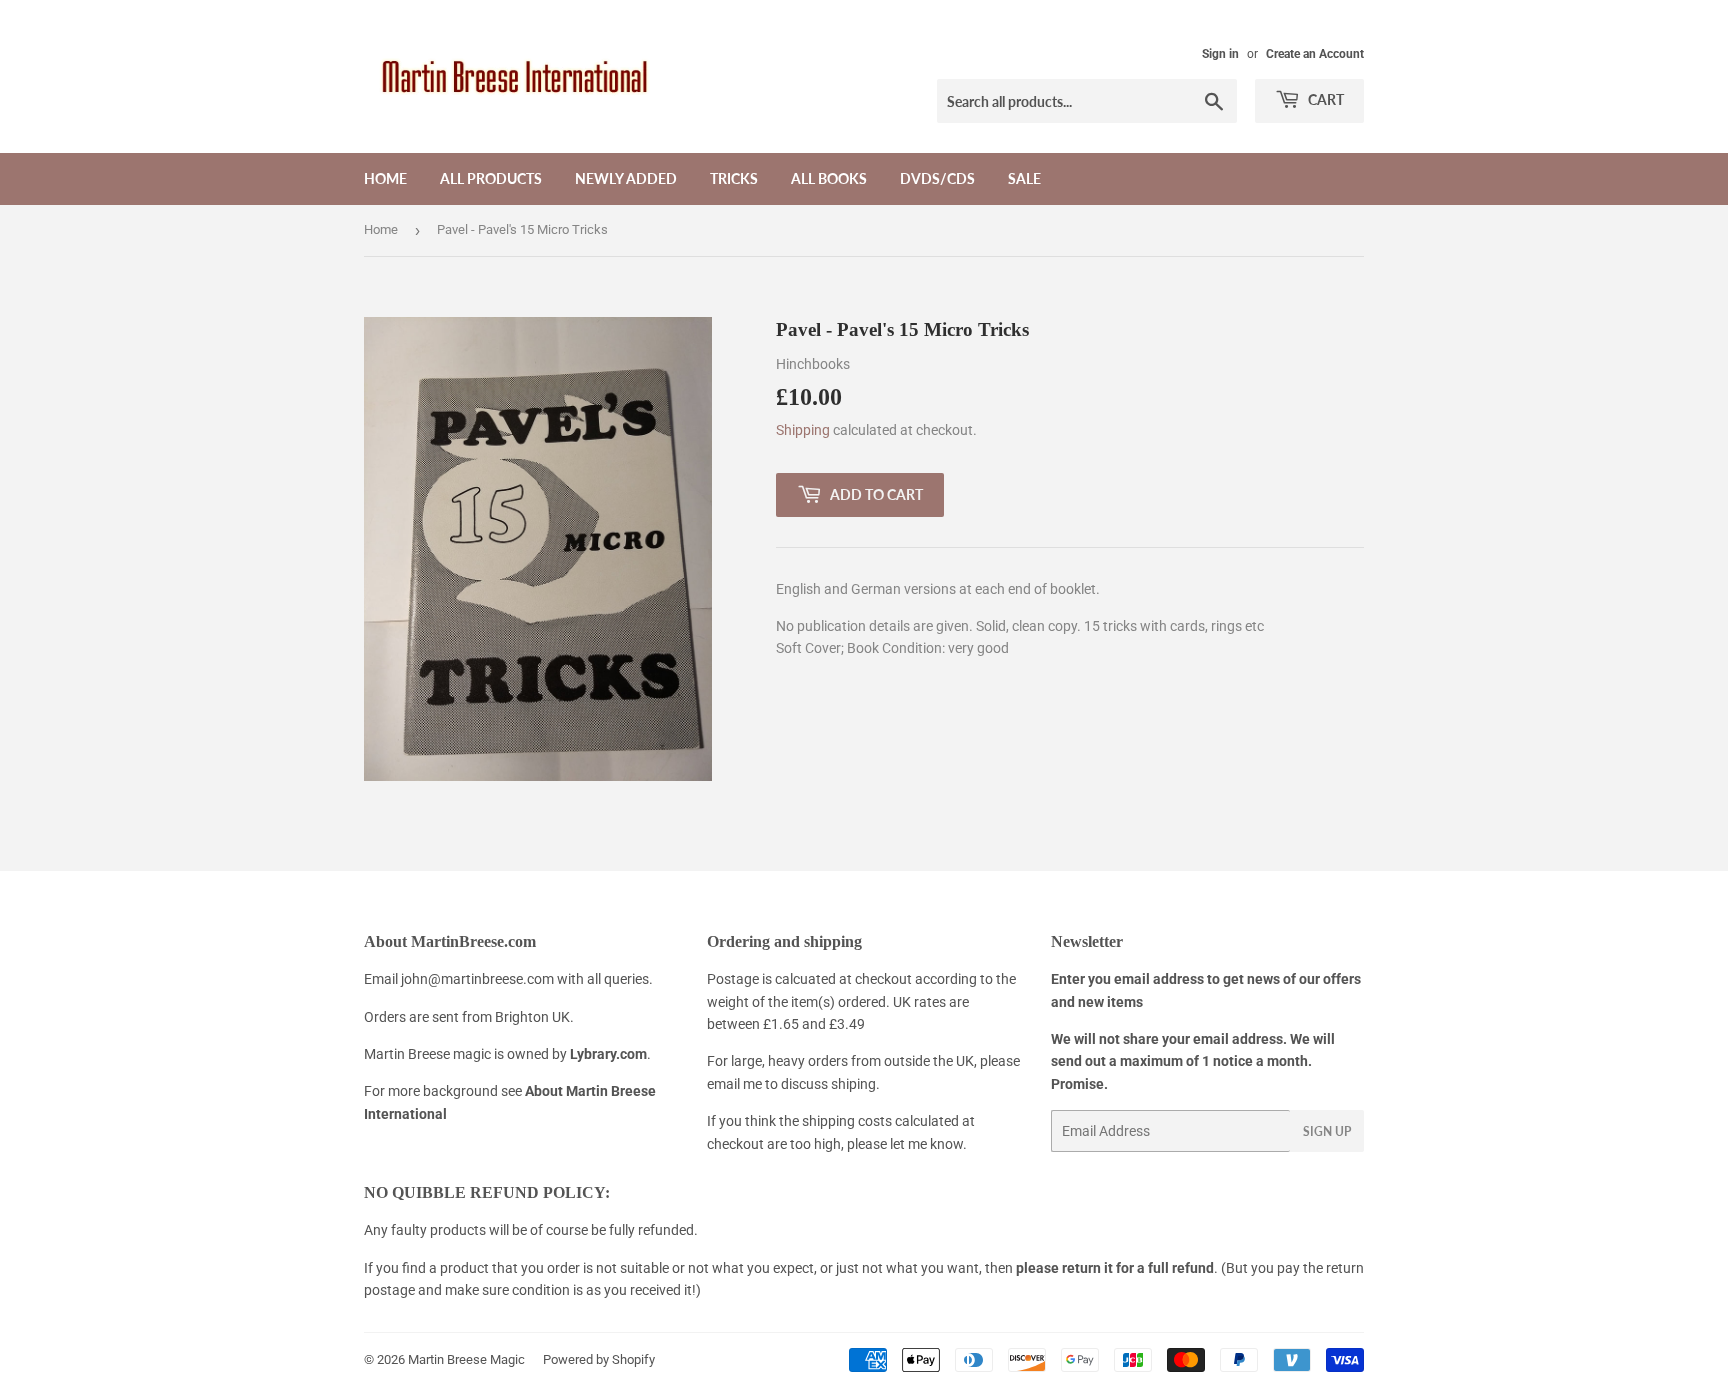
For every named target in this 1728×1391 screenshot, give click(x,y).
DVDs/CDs (937, 178)
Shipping (803, 430)
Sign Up (1327, 1131)
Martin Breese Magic (466, 1359)
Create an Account (1315, 54)
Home (385, 178)
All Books (829, 178)
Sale (1024, 178)
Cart (1324, 99)
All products (491, 178)
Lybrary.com (608, 1054)
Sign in (1220, 54)
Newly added (626, 178)
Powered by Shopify (599, 1359)
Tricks (734, 178)
